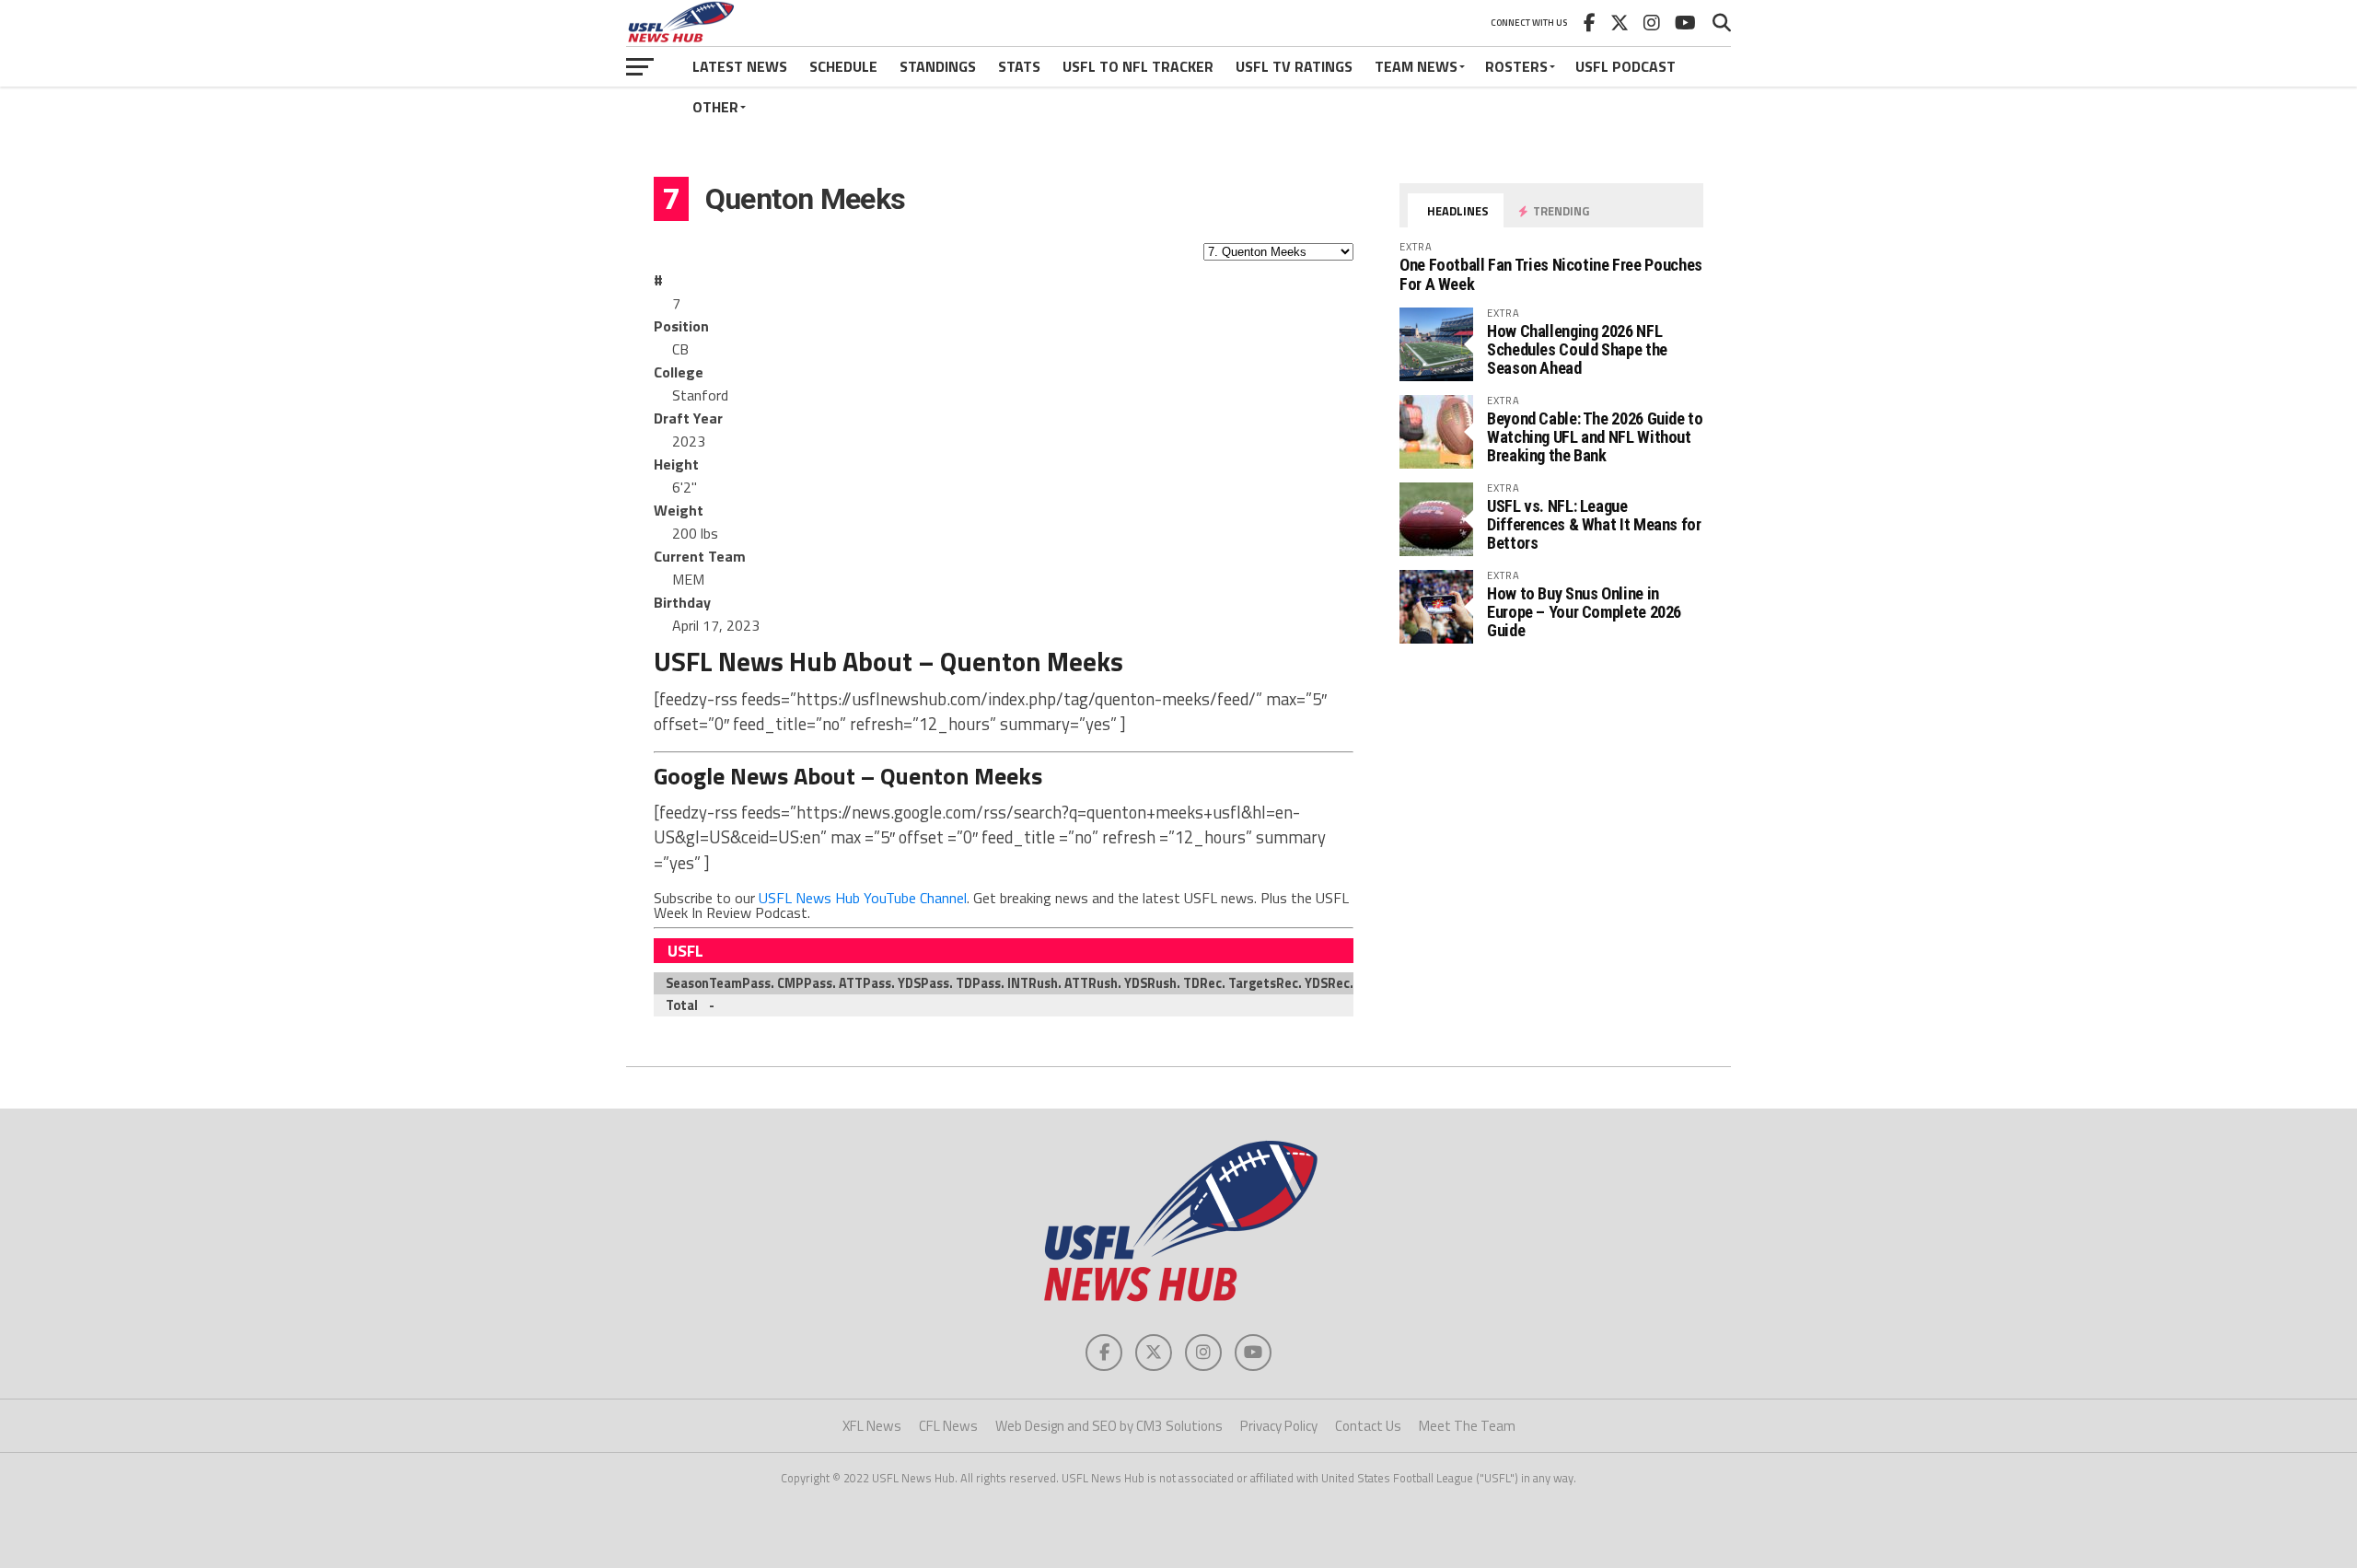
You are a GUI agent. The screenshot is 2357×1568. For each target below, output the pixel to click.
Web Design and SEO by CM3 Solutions (1109, 1426)
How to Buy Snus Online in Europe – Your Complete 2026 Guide (1584, 612)
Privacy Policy (1279, 1426)
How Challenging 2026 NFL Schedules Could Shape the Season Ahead (1577, 349)
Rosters (1516, 66)
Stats (1019, 66)
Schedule (843, 66)
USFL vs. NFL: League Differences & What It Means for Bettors (1594, 524)
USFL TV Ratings (1294, 66)
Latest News (740, 66)
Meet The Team (1467, 1426)
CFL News (948, 1426)
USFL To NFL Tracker (1138, 66)
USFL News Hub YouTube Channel (863, 898)
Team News (1416, 66)
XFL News (872, 1426)
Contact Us (1368, 1426)
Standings (938, 66)
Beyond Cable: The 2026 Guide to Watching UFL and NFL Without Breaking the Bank (1595, 437)
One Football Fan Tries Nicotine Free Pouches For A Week (1551, 274)
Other (715, 107)
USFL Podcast (1626, 66)
